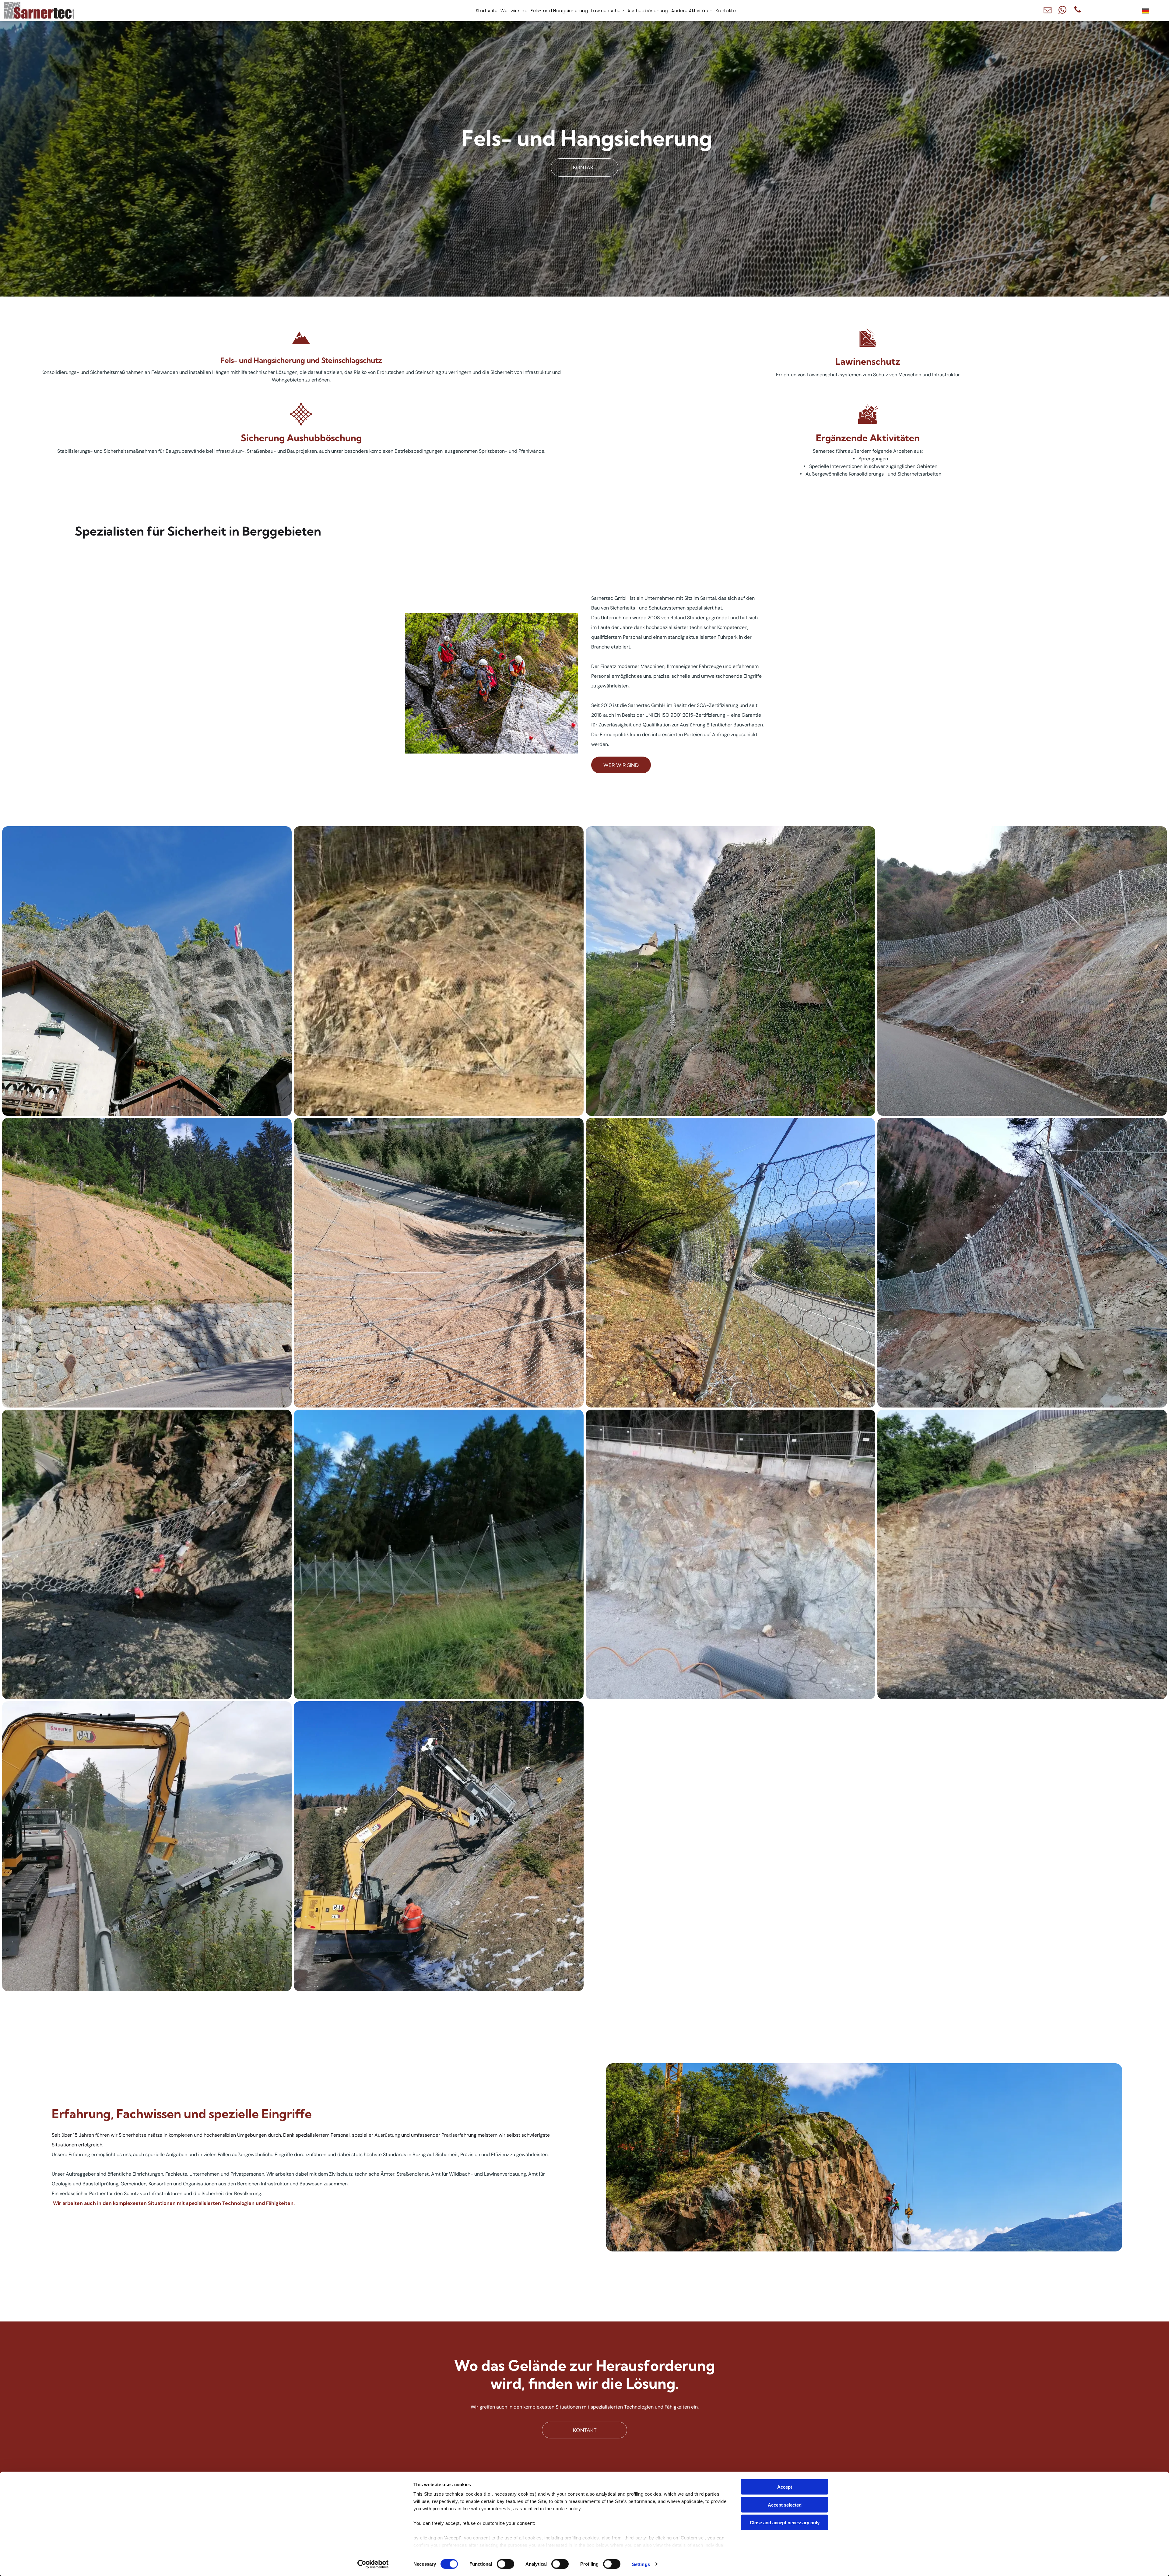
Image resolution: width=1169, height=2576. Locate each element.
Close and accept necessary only (785, 2523)
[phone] (1077, 11)
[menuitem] (487, 11)
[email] (1048, 11)
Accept (785, 2487)
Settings (641, 2564)
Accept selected (785, 2505)
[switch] (506, 2564)
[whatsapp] (1062, 11)
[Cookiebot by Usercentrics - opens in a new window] (373, 2564)
